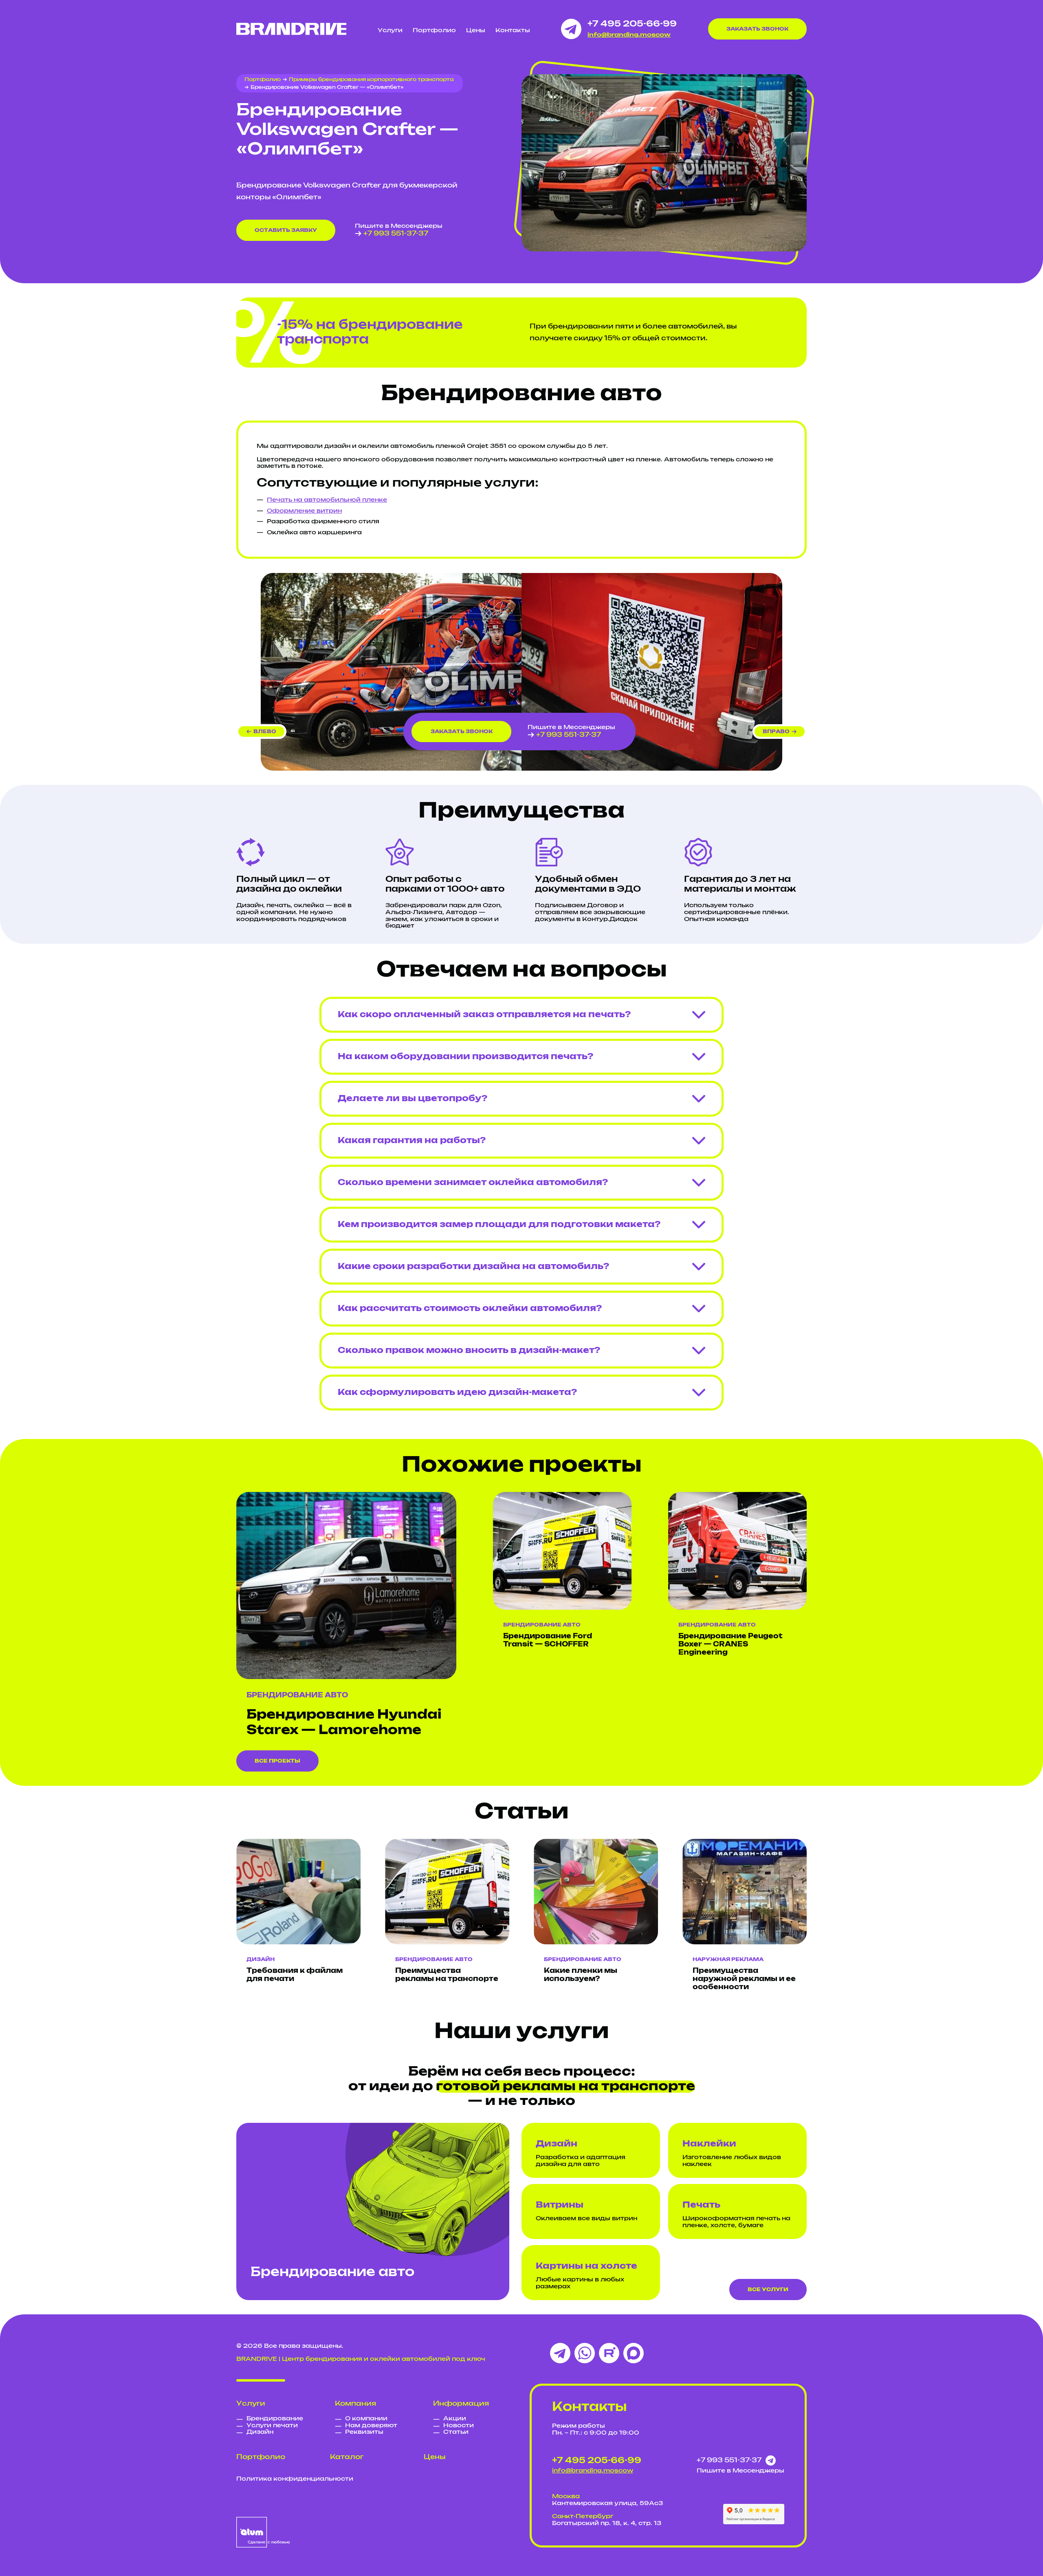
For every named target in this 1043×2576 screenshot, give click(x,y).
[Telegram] (560, 2353)
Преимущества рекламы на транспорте (447, 1975)
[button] (261, 732)
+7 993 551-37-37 (396, 234)
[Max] (634, 2353)
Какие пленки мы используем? (581, 1975)
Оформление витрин (304, 511)
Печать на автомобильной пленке (327, 500)
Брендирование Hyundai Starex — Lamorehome (344, 1723)
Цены (476, 31)
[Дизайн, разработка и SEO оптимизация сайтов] (263, 2532)
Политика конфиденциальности (295, 2479)
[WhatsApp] (585, 2353)
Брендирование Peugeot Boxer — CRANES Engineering (731, 1644)
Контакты (513, 31)
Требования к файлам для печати (295, 1975)
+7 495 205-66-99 (632, 24)
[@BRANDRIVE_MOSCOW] (571, 29)
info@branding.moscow (629, 35)
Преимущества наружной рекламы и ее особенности (744, 1979)
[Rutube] (609, 2353)
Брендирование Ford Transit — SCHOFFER (548, 1640)
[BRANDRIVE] (291, 29)
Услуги (390, 31)
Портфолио (434, 31)
